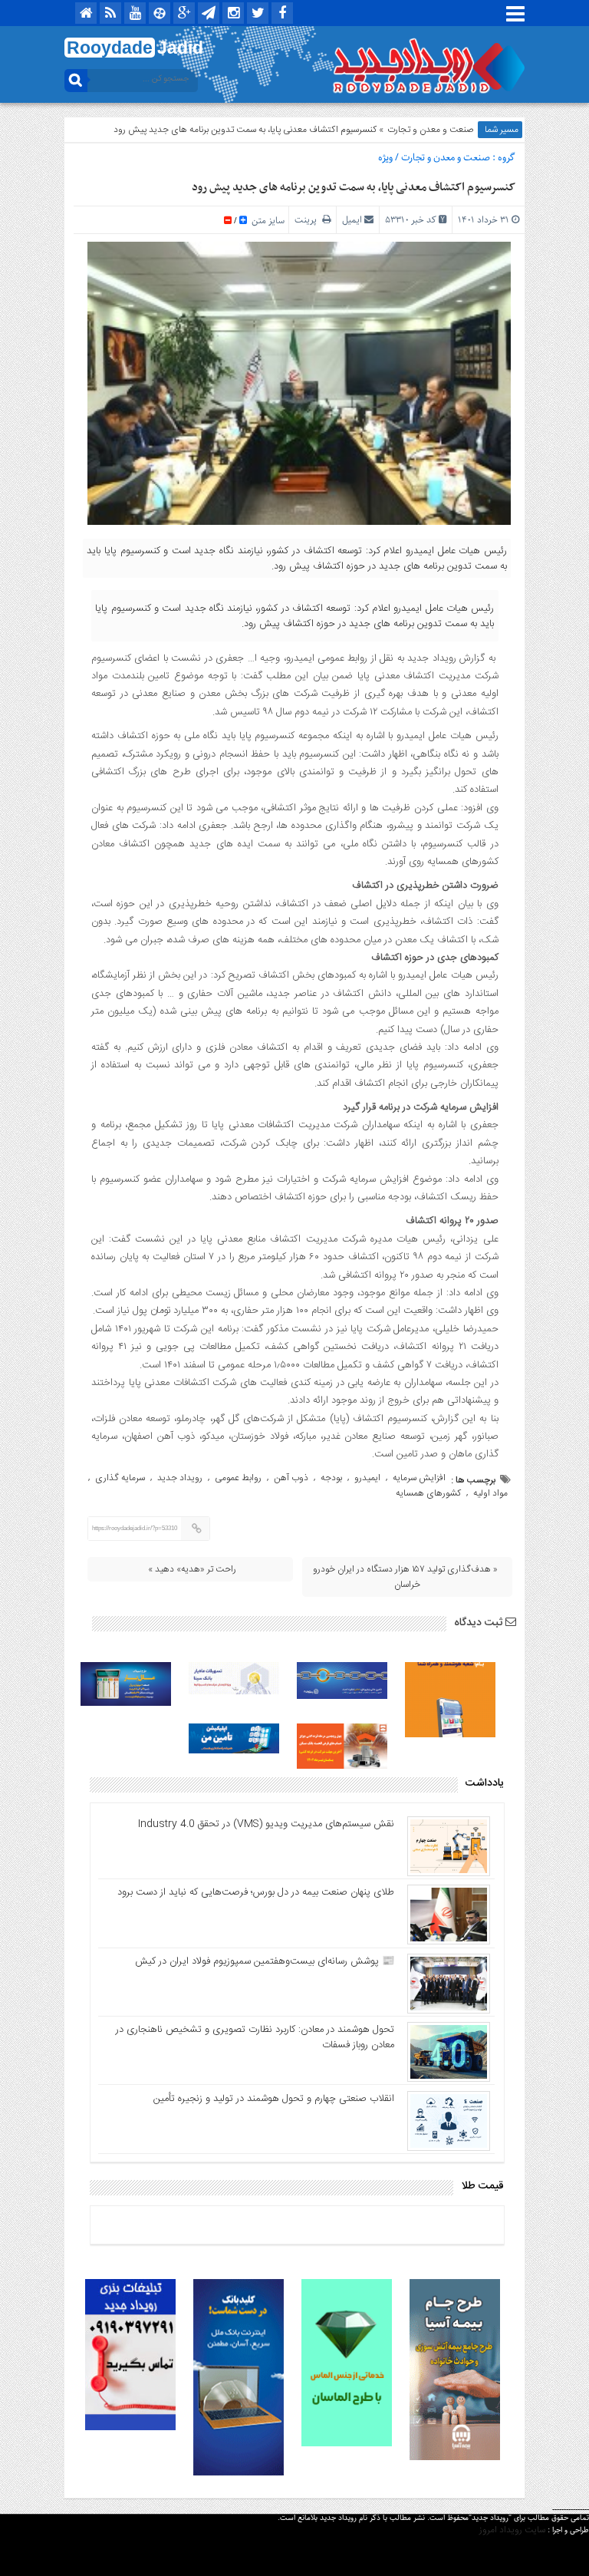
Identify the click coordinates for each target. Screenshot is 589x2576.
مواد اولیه (490, 1493)
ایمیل (352, 220)
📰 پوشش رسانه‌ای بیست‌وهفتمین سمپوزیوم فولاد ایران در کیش (265, 1961)
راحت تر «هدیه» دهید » (192, 1569)
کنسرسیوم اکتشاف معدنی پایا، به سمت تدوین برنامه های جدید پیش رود (354, 187)
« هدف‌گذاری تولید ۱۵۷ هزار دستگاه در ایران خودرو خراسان (405, 1577)
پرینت (308, 220)
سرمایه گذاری (120, 1478)
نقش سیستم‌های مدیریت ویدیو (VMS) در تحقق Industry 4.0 (266, 1824)
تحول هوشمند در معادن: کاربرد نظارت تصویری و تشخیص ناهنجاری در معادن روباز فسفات (255, 2037)
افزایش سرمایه (419, 1478)
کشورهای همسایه (428, 1493)
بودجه (331, 1478)
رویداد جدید (180, 1478)
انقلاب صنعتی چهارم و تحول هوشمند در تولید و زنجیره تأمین (274, 2099)
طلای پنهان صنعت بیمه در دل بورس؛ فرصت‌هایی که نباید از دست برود (256, 1892)
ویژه (385, 158)
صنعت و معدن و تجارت (431, 130)
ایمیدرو (367, 1478)
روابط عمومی (238, 1478)
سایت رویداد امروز (512, 2530)
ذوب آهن (291, 1478)
